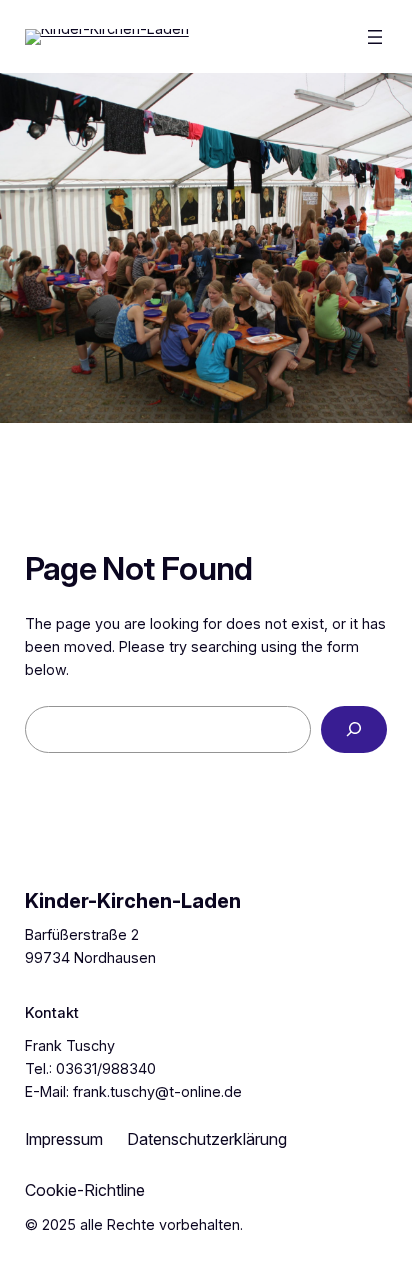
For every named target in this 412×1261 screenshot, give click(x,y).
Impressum (64, 1139)
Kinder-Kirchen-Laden (133, 901)
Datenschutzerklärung (207, 1139)
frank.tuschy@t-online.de (157, 1091)
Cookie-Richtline (85, 1190)
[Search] (354, 729)
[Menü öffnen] (375, 37)
